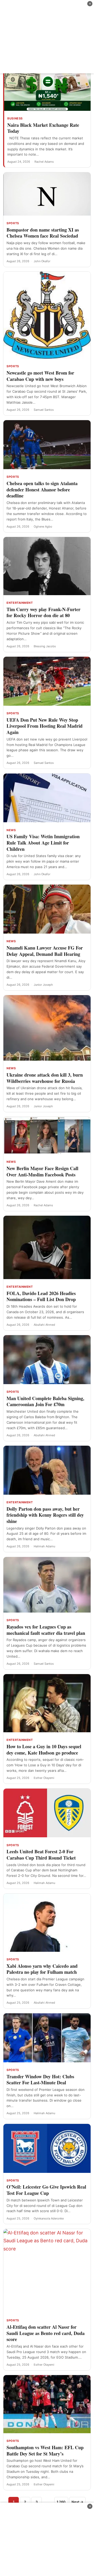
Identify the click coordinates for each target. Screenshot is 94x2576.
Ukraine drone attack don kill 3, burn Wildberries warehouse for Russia (45, 1078)
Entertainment (20, 603)
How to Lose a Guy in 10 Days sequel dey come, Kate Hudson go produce (44, 1750)
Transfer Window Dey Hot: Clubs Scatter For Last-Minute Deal (40, 2080)
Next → (77, 2502)
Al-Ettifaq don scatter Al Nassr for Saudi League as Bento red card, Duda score (46, 2333)
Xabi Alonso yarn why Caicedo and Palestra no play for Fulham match (42, 1969)
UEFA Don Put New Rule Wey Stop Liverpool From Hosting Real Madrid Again (45, 726)
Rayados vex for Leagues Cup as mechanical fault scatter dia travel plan (46, 1630)
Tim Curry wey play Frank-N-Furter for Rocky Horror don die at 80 (43, 612)
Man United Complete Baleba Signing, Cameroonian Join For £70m (45, 1401)
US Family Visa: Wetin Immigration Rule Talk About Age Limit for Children (43, 843)
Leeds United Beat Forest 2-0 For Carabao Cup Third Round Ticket (41, 1855)
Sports (13, 223)
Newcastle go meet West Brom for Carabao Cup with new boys (40, 376)
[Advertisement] (47, 37)
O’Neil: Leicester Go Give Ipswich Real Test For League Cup (46, 2190)
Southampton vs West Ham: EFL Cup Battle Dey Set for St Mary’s (45, 2451)
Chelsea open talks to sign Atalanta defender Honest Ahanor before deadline (42, 489)
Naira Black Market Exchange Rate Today (43, 128)
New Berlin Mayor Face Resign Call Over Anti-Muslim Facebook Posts (42, 1171)
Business (15, 118)
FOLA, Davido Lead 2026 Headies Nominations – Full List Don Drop (41, 1296)
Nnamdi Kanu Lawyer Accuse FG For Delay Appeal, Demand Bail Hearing (45, 951)
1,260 (61, 2502)
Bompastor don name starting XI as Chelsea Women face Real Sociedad (43, 233)
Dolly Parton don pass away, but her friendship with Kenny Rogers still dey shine (45, 1515)
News (11, 830)
